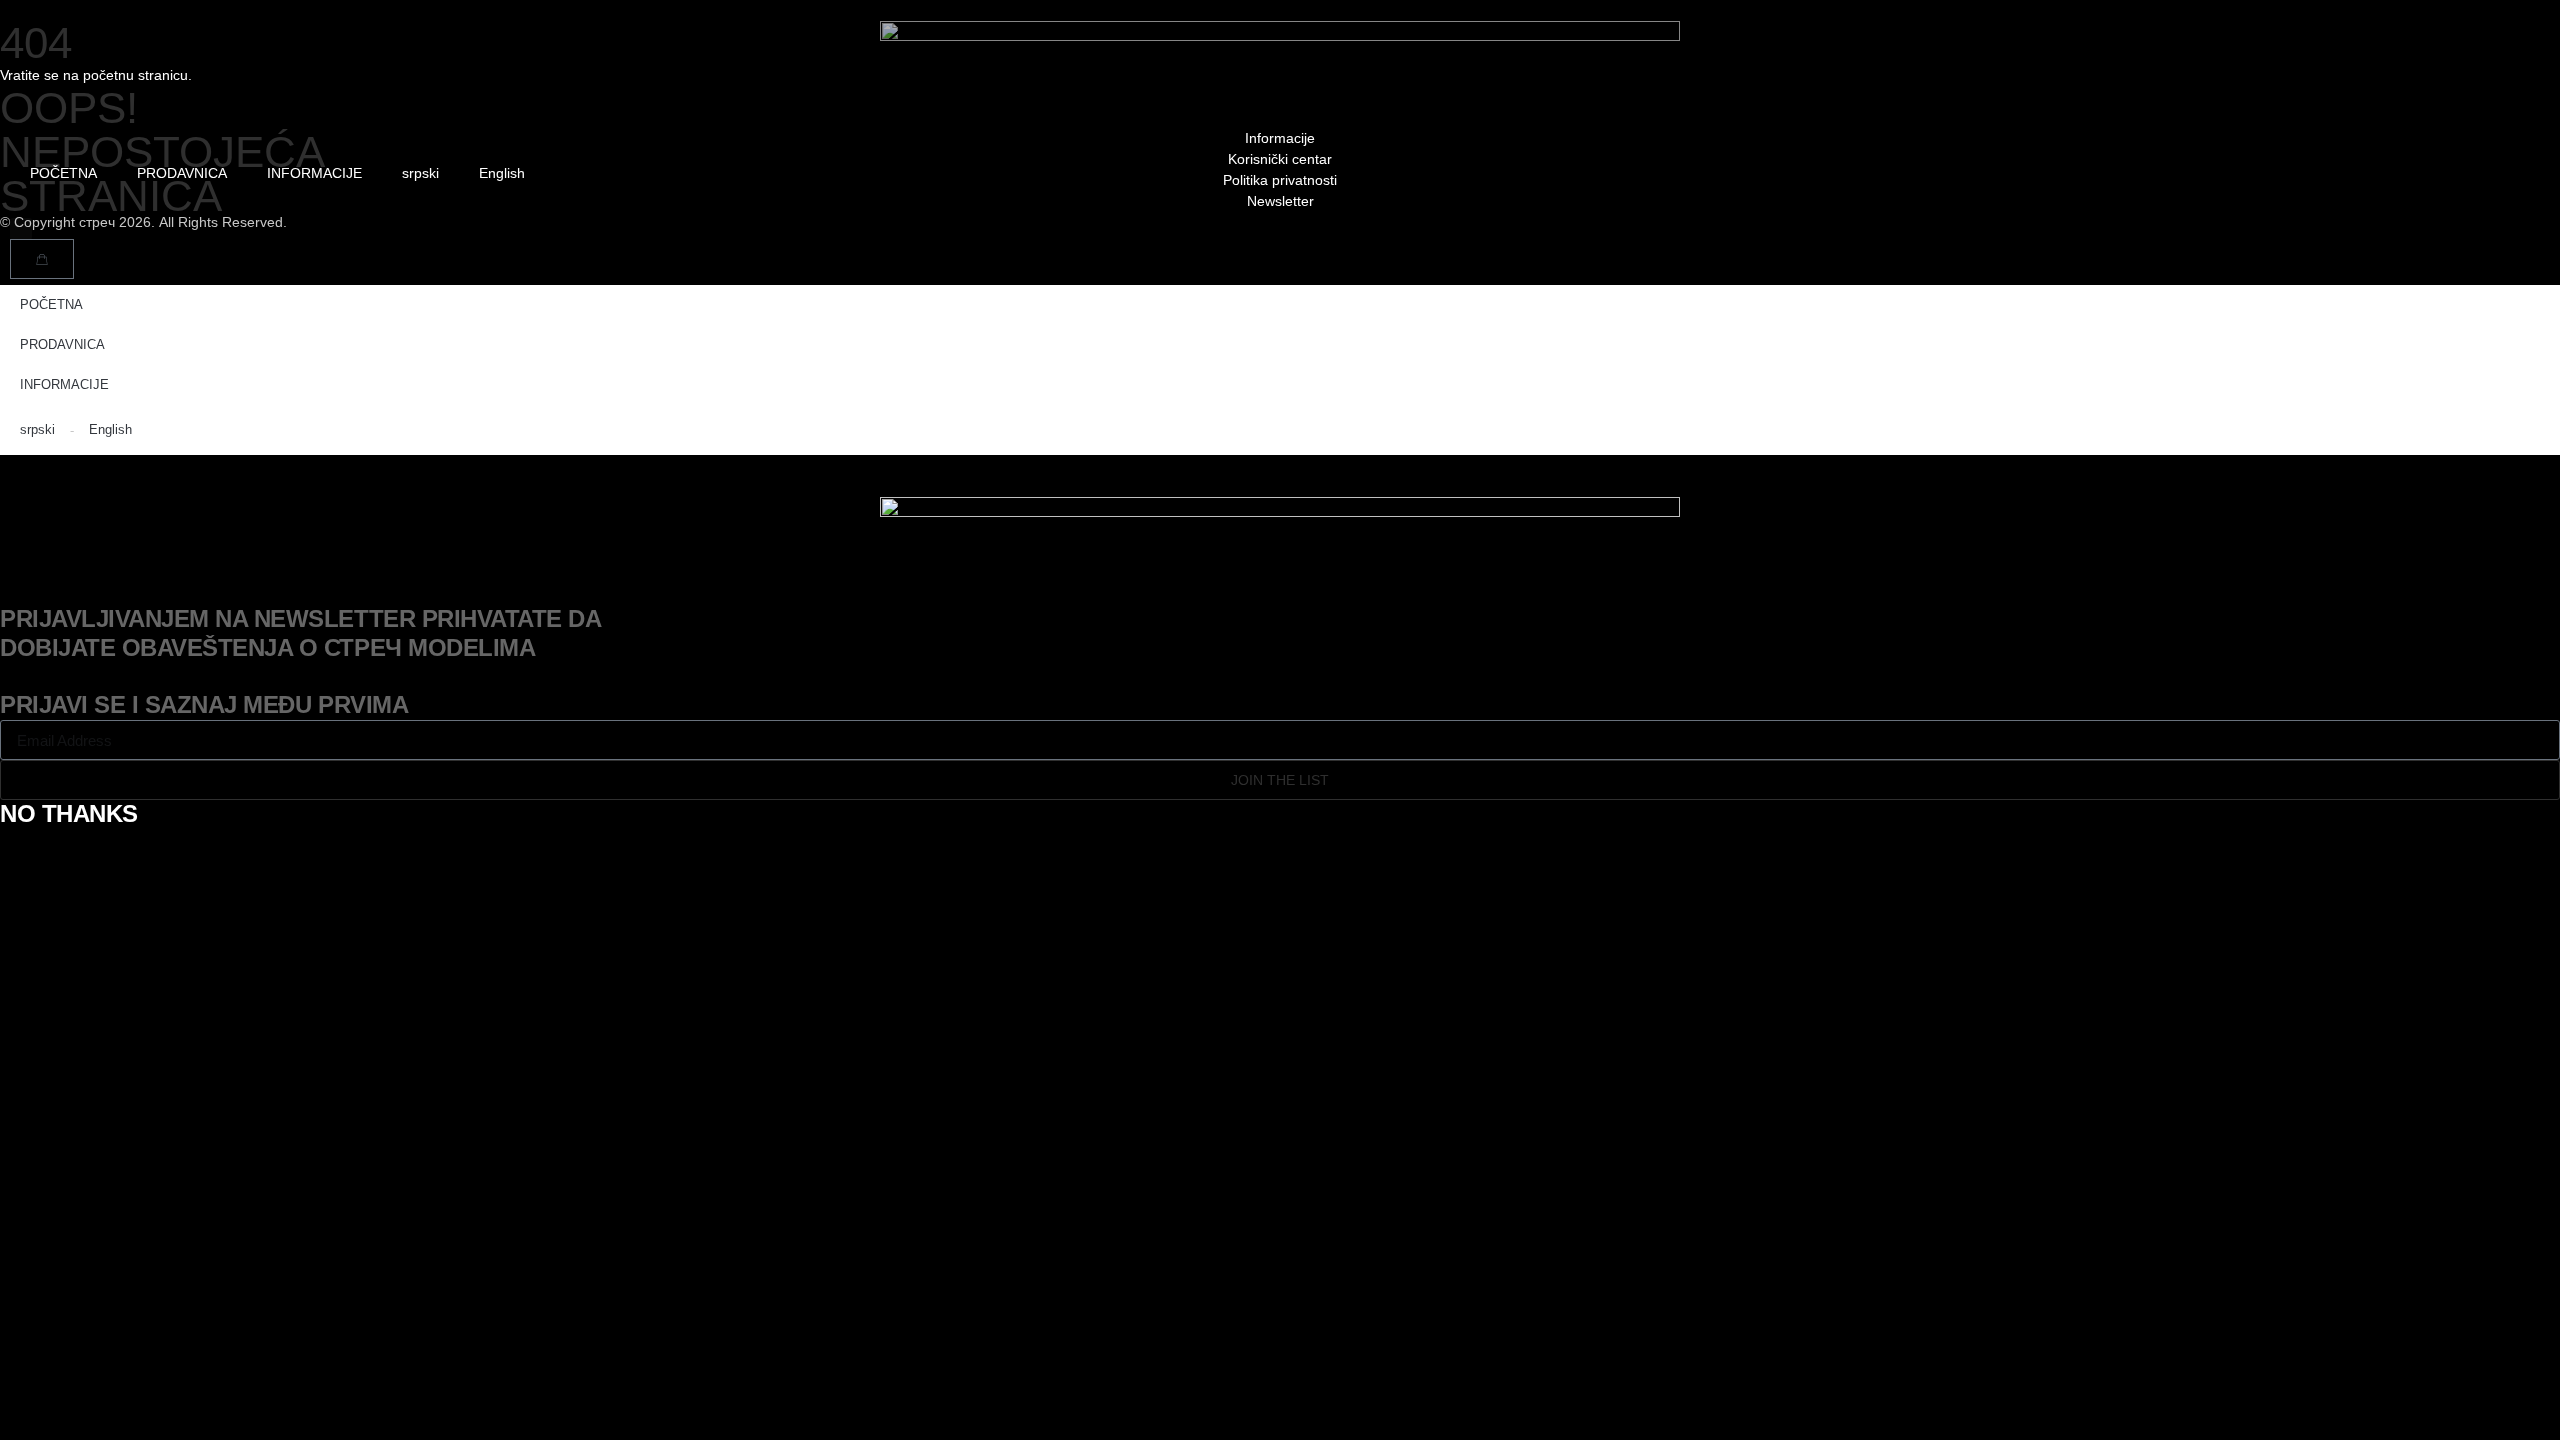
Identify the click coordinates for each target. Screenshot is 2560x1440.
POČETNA (63, 173)
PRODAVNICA (182, 173)
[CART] (42, 259)
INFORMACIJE (314, 173)
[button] (20, 228)
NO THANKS (69, 813)
